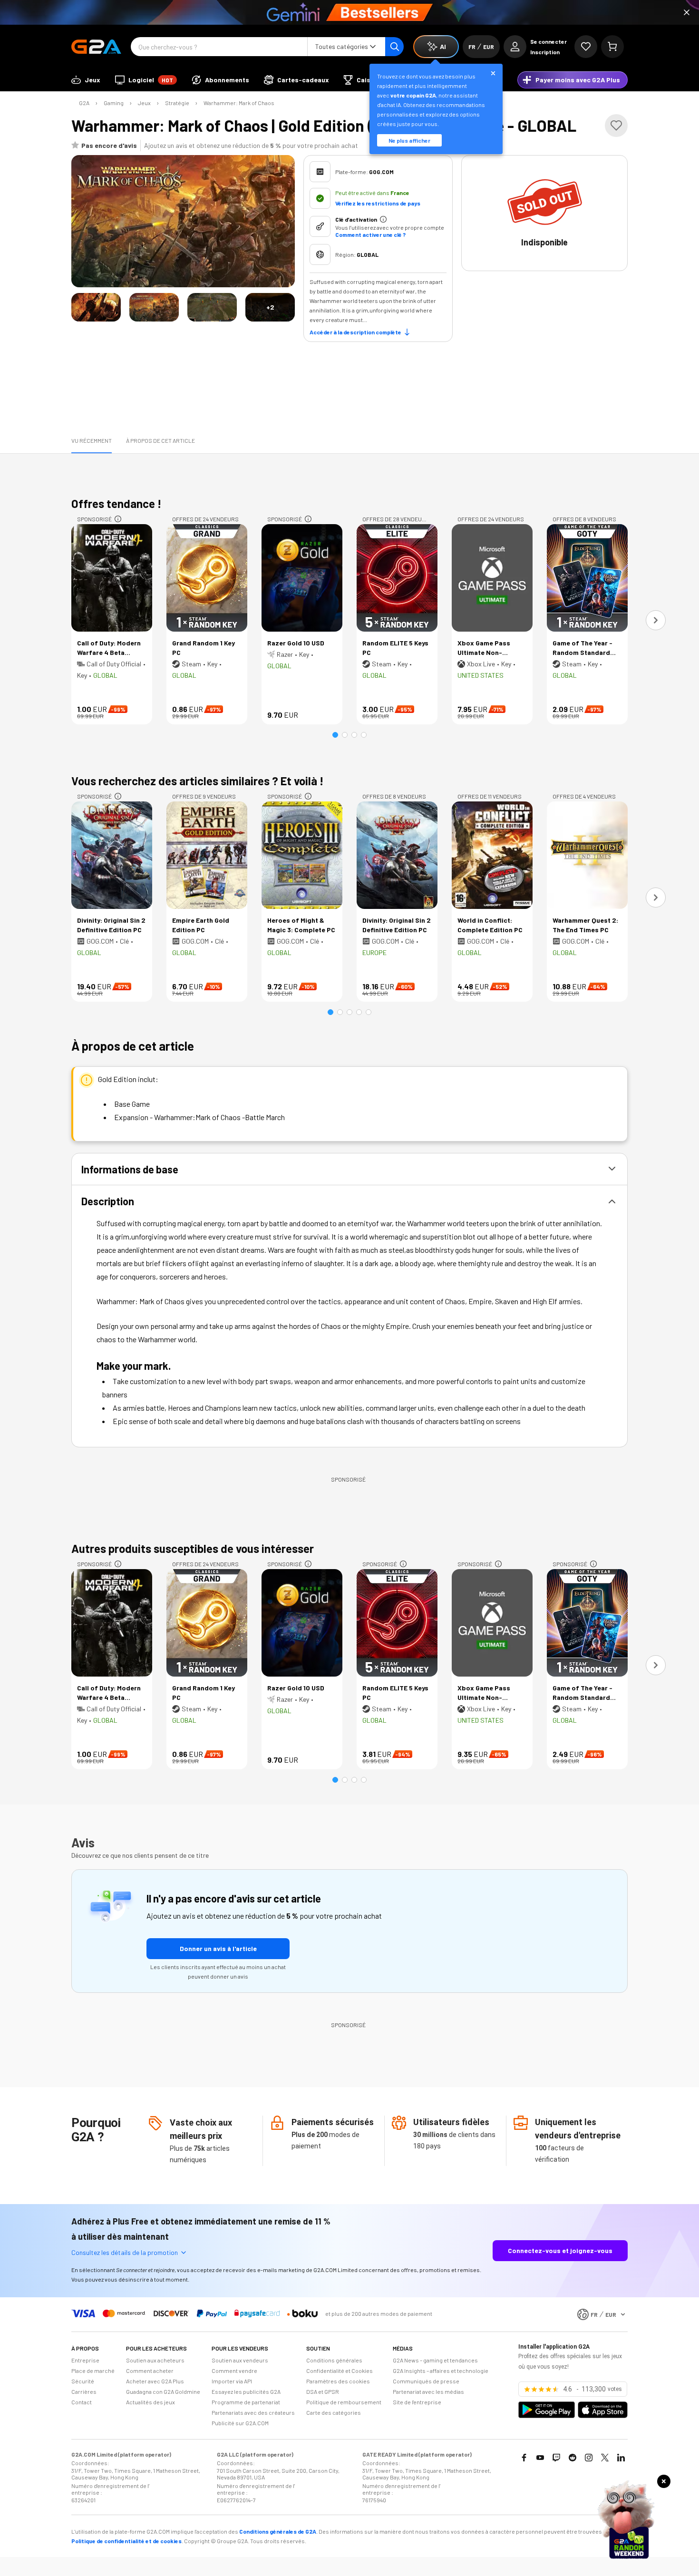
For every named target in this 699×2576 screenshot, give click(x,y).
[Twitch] (556, 2458)
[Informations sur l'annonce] (118, 519)
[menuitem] (86, 80)
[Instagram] (589, 2458)
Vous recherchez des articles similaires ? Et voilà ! (198, 781)
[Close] (687, 12)
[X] (605, 2458)
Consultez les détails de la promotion (125, 2252)
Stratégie (177, 103)
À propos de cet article (160, 440)
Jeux (144, 103)
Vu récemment (92, 440)
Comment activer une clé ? (370, 234)
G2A (84, 103)
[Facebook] (524, 2458)
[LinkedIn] (621, 2458)
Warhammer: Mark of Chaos (239, 103)
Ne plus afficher (409, 140)
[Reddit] (573, 2458)
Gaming (114, 103)
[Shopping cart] (612, 47)
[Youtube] (540, 2458)
